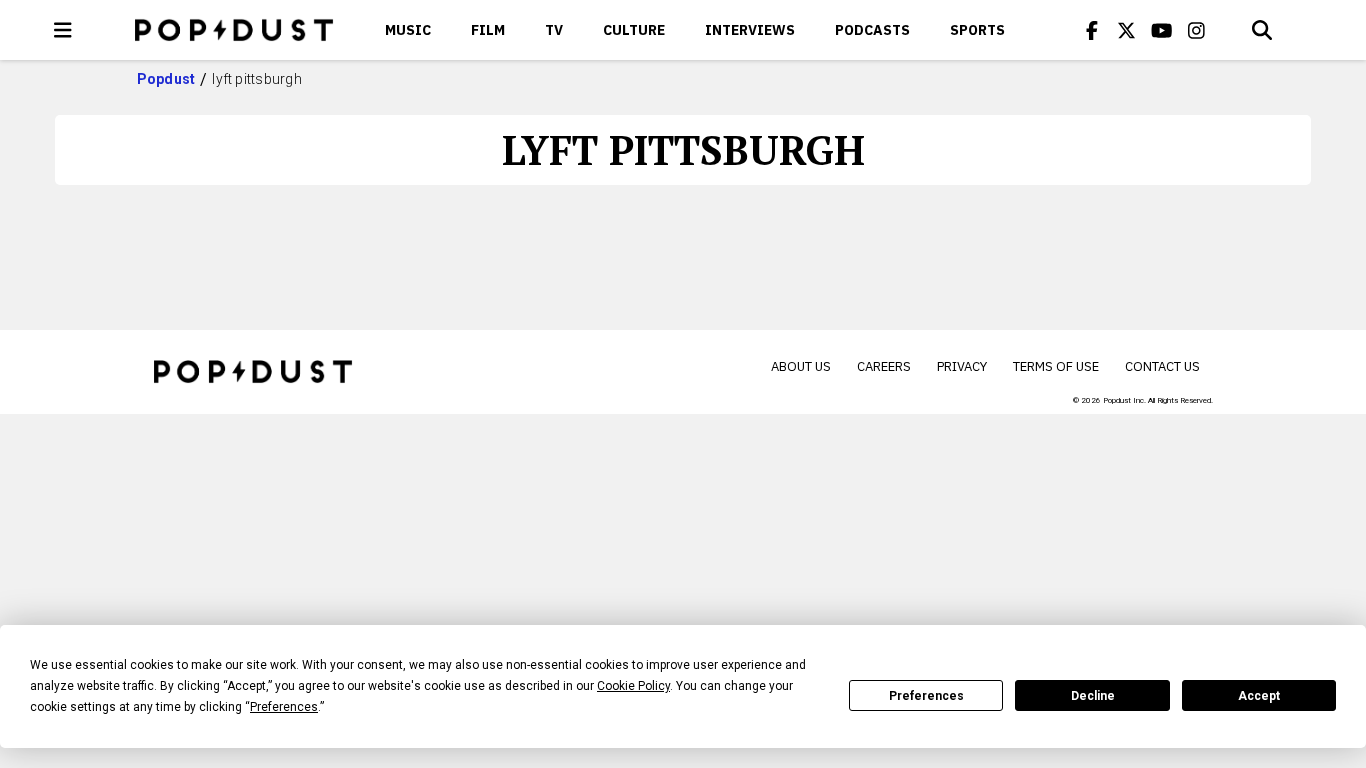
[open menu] (63, 30)
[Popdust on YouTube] (1162, 30)
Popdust (166, 79)
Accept (1259, 696)
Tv (554, 30)
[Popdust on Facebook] (1092, 30)
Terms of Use (1056, 366)
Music (408, 30)
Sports (977, 30)
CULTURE (634, 30)
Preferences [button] (284, 707)
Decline (1093, 696)
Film (488, 30)
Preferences (926, 696)
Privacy (962, 366)
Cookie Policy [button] (633, 686)
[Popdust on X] (1127, 30)
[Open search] (1262, 30)
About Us (801, 366)
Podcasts (872, 30)
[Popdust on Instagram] (1197, 30)
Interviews (750, 30)
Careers (884, 366)
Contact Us (1162, 366)
